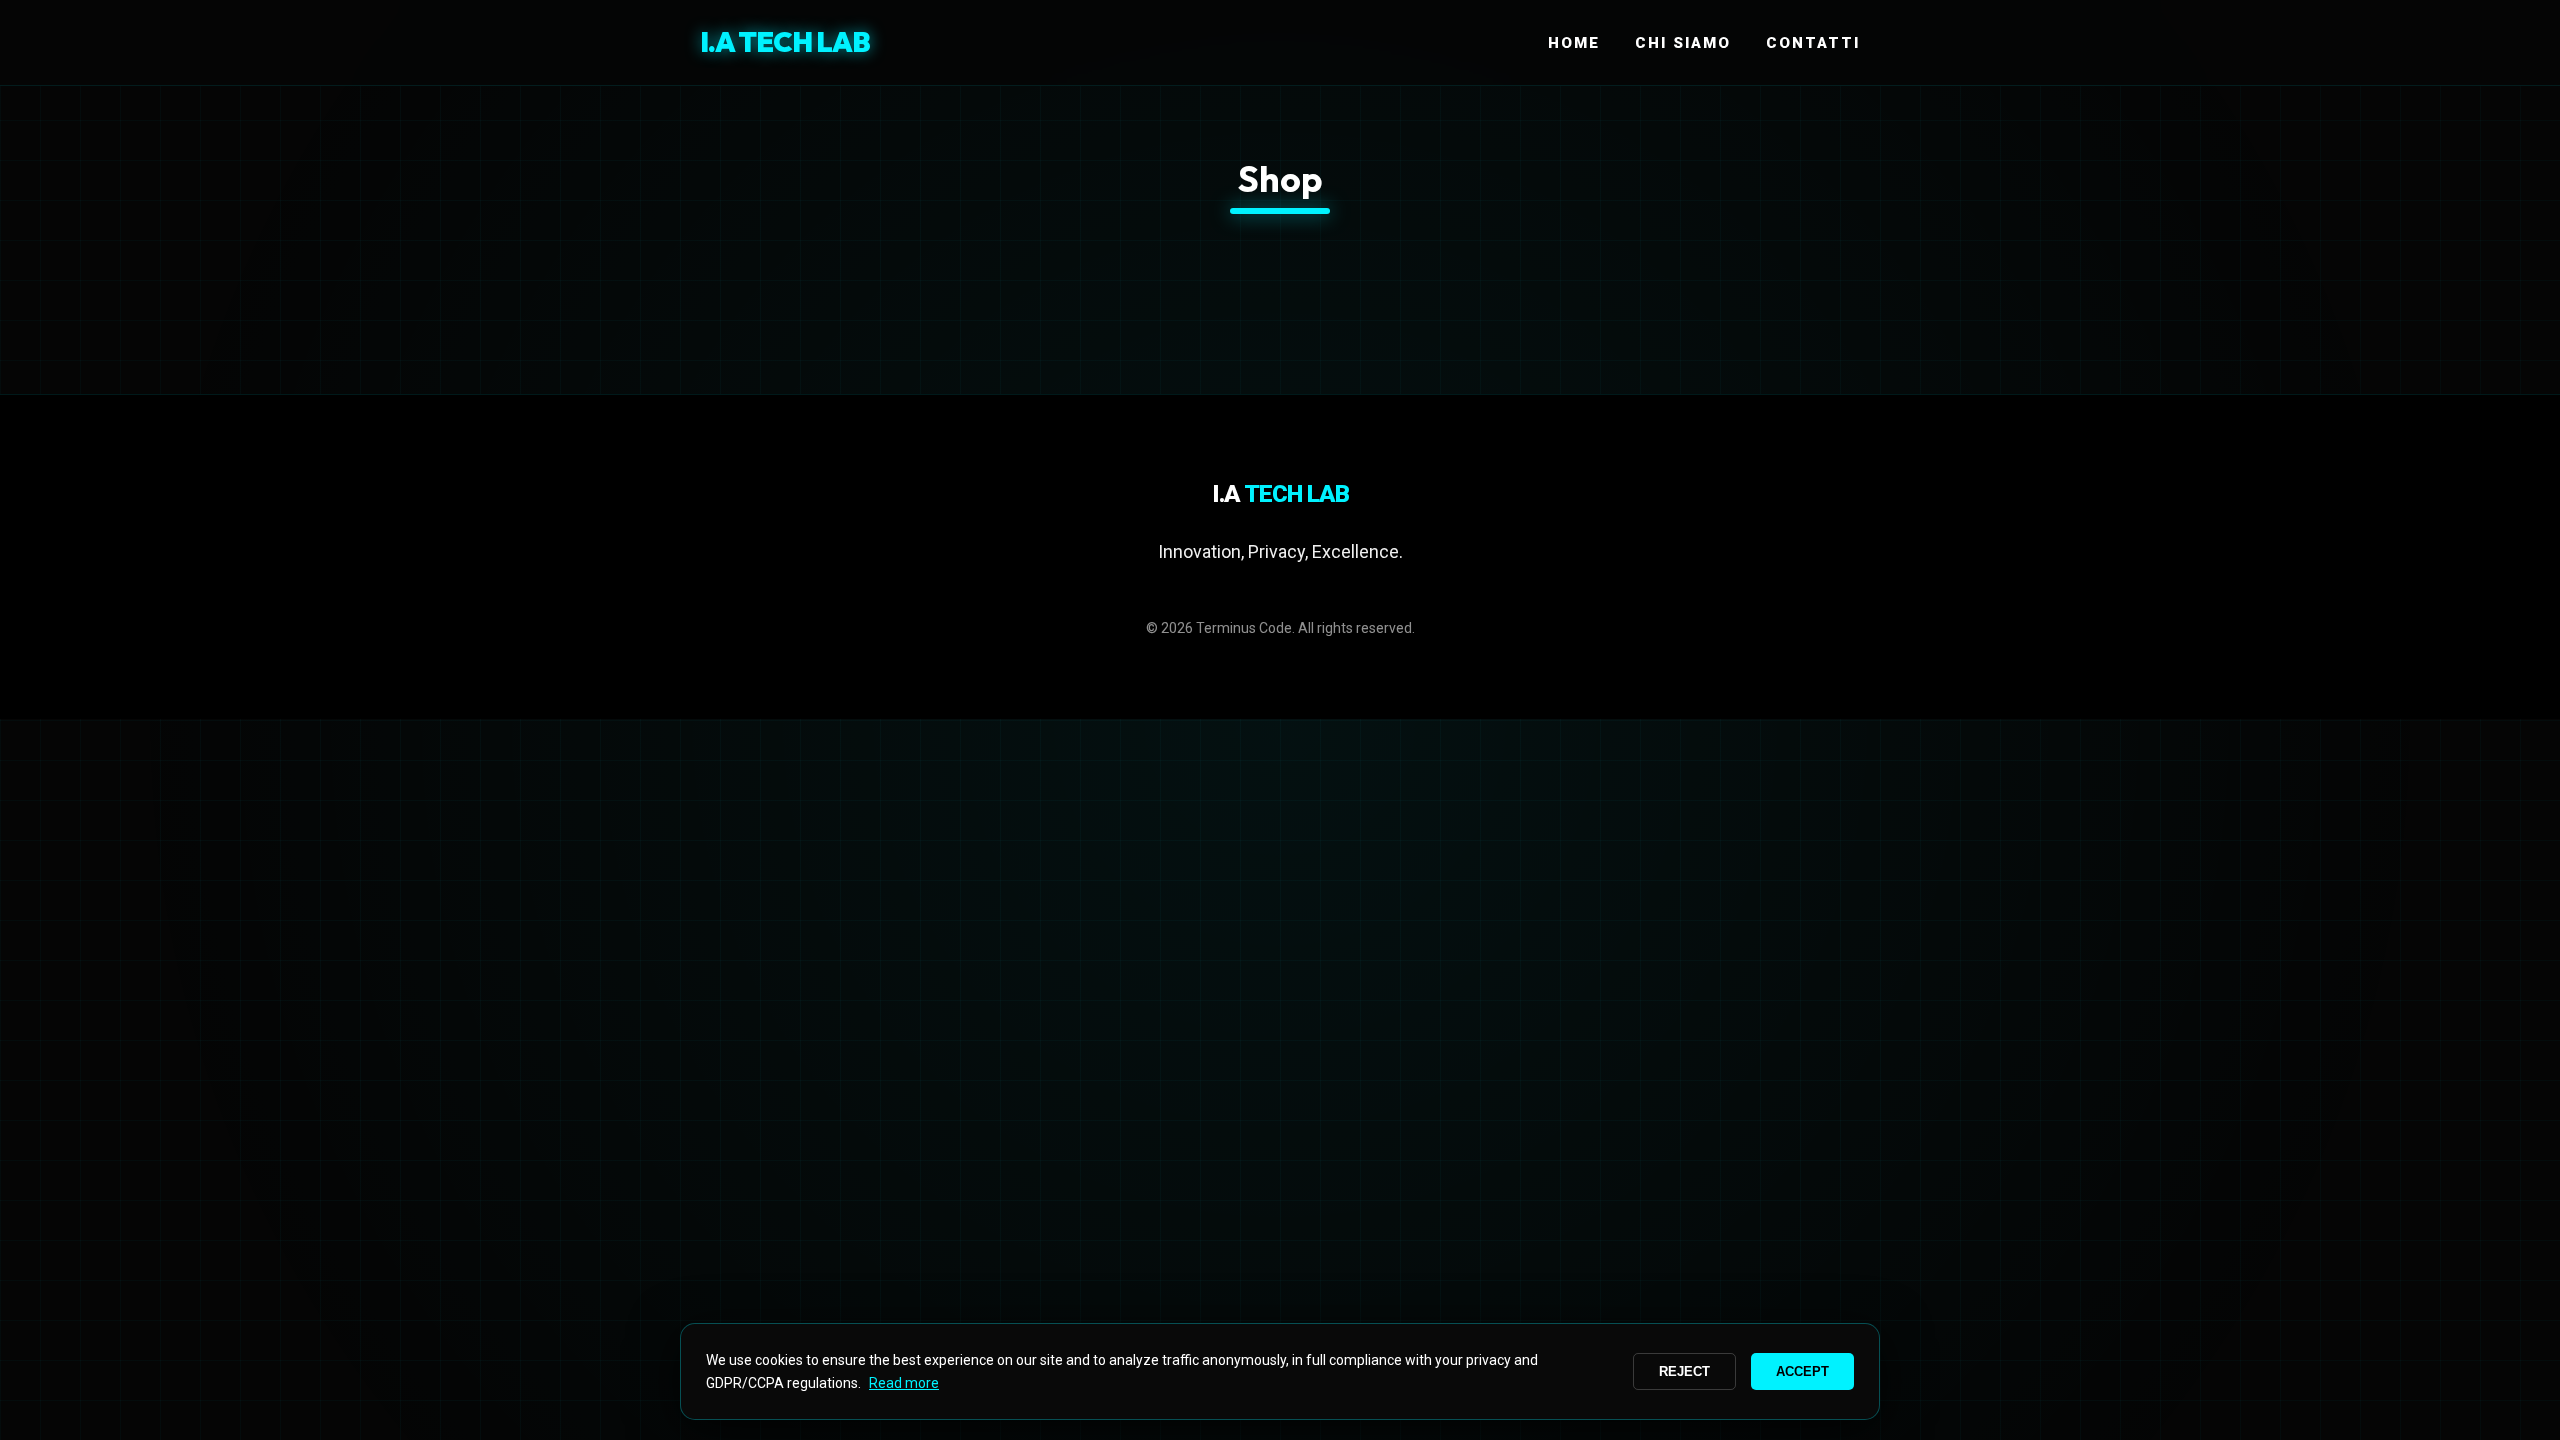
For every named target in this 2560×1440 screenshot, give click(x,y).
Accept (1802, 1371)
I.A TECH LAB (785, 41)
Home (1574, 43)
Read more (904, 1383)
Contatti (1813, 43)
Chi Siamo (1683, 43)
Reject (1684, 1371)
